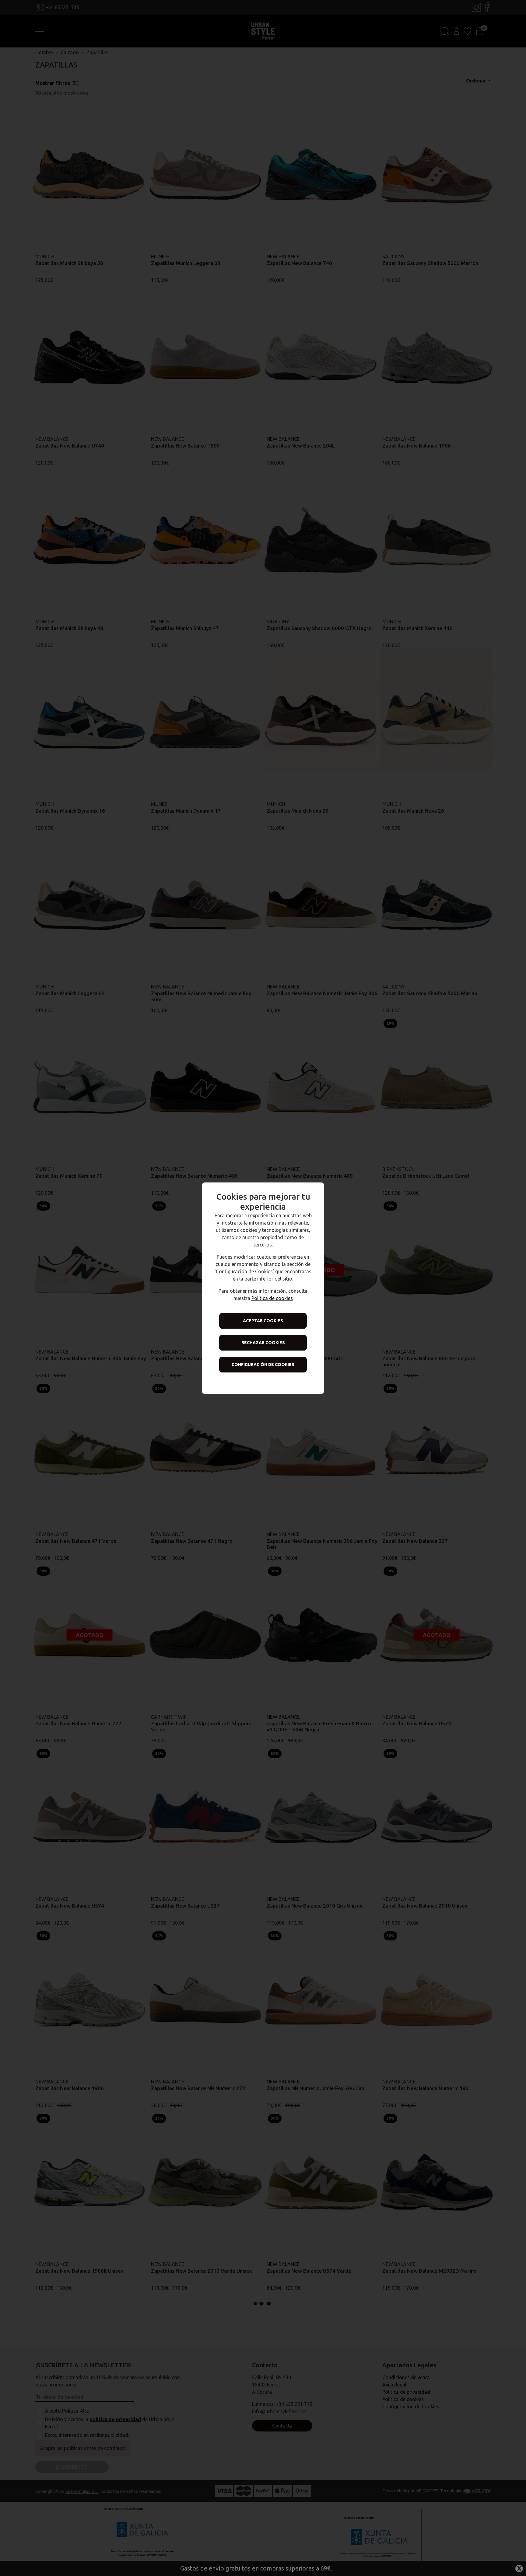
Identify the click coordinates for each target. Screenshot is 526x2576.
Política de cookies (272, 1298)
